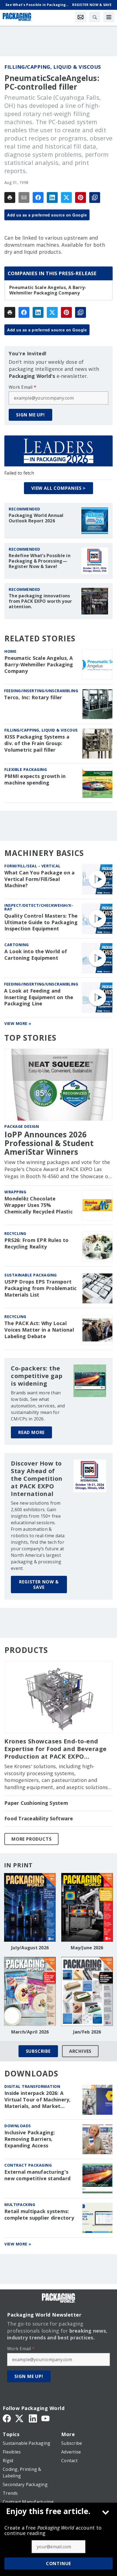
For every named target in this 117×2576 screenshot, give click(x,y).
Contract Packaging (28, 2165)
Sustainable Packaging (31, 1275)
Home (10, 651)
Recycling (15, 1233)
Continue (59, 2564)
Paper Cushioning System (36, 1803)
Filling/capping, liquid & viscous (53, 67)
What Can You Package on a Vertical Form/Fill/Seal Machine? (39, 879)
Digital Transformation (32, 2086)
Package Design (22, 1126)
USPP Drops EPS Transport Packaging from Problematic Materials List (41, 1288)
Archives (80, 2051)
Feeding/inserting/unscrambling (41, 691)
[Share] (38, 197)
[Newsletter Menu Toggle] (81, 17)
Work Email (22, 387)
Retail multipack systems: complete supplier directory (39, 2215)
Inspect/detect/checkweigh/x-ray (39, 907)
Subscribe (38, 2051)
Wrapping (15, 1192)
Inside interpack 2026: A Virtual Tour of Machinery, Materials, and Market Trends (38, 2100)
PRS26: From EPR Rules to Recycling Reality (36, 1243)
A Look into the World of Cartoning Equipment (36, 955)
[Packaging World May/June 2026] (87, 1907)
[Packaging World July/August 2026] (30, 1907)
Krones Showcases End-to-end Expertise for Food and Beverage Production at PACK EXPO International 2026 (56, 1749)
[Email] (24, 197)
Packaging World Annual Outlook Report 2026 (36, 518)
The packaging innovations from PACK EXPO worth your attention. (40, 601)
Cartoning (17, 945)
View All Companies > (59, 488)
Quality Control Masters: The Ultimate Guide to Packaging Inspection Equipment (41, 922)
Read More (31, 1432)
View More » (18, 1023)
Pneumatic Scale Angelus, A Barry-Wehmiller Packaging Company (48, 290)
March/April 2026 (30, 2032)
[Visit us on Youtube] (45, 2418)
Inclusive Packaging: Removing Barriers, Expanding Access (30, 2139)
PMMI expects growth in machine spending (35, 779)
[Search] (95, 17)
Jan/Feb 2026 (87, 2032)
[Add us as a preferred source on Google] (95, 197)
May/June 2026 (87, 1948)
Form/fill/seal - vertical (33, 866)
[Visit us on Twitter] (20, 2418)
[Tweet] (66, 197)
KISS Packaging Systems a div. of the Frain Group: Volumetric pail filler (37, 743)
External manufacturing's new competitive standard (37, 2175)
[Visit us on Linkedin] (33, 2418)
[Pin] (81, 197)
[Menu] (109, 17)
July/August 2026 (30, 1948)
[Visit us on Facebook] (7, 2418)
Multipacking (20, 2205)
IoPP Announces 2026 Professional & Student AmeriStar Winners (49, 1143)
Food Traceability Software (39, 1819)
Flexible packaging (26, 769)
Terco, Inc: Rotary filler (33, 697)
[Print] (10, 197)
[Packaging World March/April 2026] (30, 1991)
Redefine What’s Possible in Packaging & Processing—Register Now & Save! (40, 561)
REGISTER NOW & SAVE (39, 1584)
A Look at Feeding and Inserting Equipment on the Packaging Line (39, 997)
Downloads (18, 2126)
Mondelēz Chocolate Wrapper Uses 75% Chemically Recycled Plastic (39, 1205)
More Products (31, 1839)
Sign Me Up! (30, 415)
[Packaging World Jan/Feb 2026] (87, 1991)
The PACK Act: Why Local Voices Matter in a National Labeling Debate (39, 1330)
